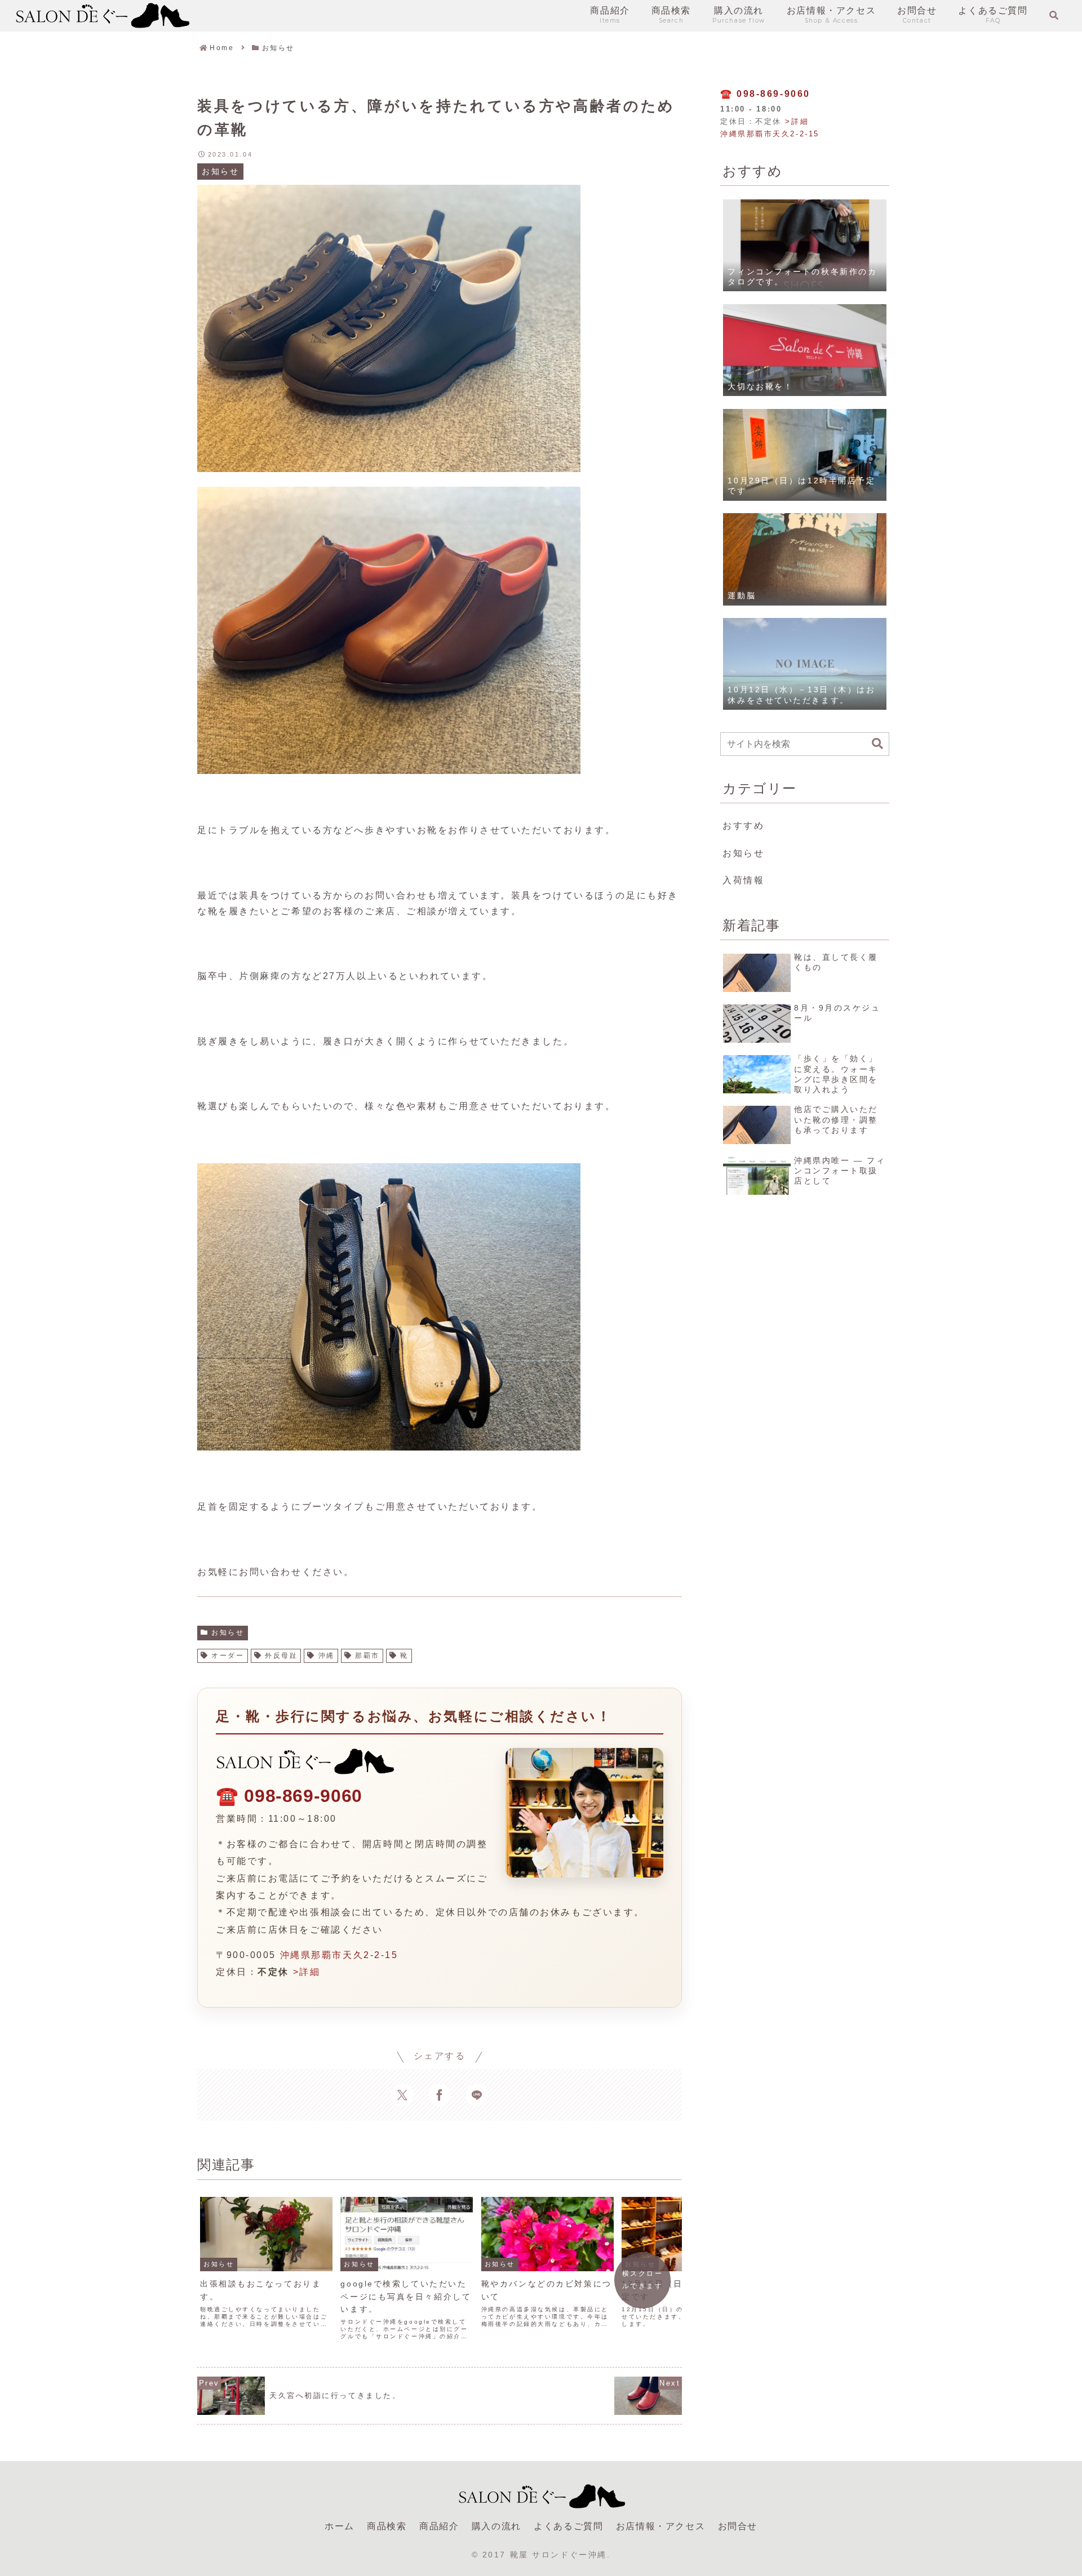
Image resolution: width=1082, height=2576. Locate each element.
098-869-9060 (303, 1796)
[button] (877, 744)
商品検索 (387, 2526)
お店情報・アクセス (660, 2526)
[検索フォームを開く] (1054, 15)
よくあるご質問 (568, 2526)
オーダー (228, 1656)
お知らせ (228, 1632)
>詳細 (307, 1972)
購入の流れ (496, 2526)
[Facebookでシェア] (440, 2095)
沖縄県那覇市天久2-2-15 (339, 1955)
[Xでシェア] (402, 2095)
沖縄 (327, 1656)
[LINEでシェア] (477, 2095)
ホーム (340, 2526)
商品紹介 (439, 2526)
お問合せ (738, 2526)
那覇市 (367, 1656)
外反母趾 (281, 1656)
